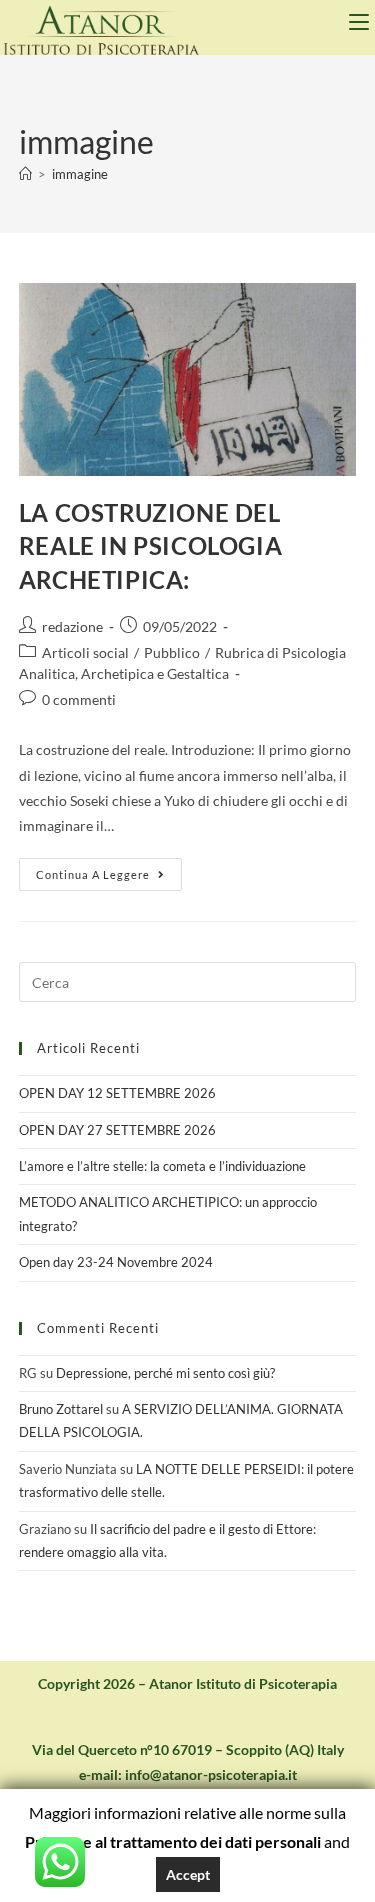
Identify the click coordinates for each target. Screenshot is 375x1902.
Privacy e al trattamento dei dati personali (173, 1841)
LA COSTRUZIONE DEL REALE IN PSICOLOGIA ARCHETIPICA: (150, 546)
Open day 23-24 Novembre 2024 (116, 1262)
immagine (80, 174)
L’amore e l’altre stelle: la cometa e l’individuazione (162, 1166)
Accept (188, 1874)
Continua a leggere (109, 869)
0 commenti (79, 699)
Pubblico (172, 652)
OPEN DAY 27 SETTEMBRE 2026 (117, 1130)
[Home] (25, 174)
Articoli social (85, 652)
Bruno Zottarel (61, 1409)
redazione (72, 626)
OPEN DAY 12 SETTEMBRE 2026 (117, 1093)
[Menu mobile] (362, 22)
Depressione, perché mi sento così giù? (165, 1373)
